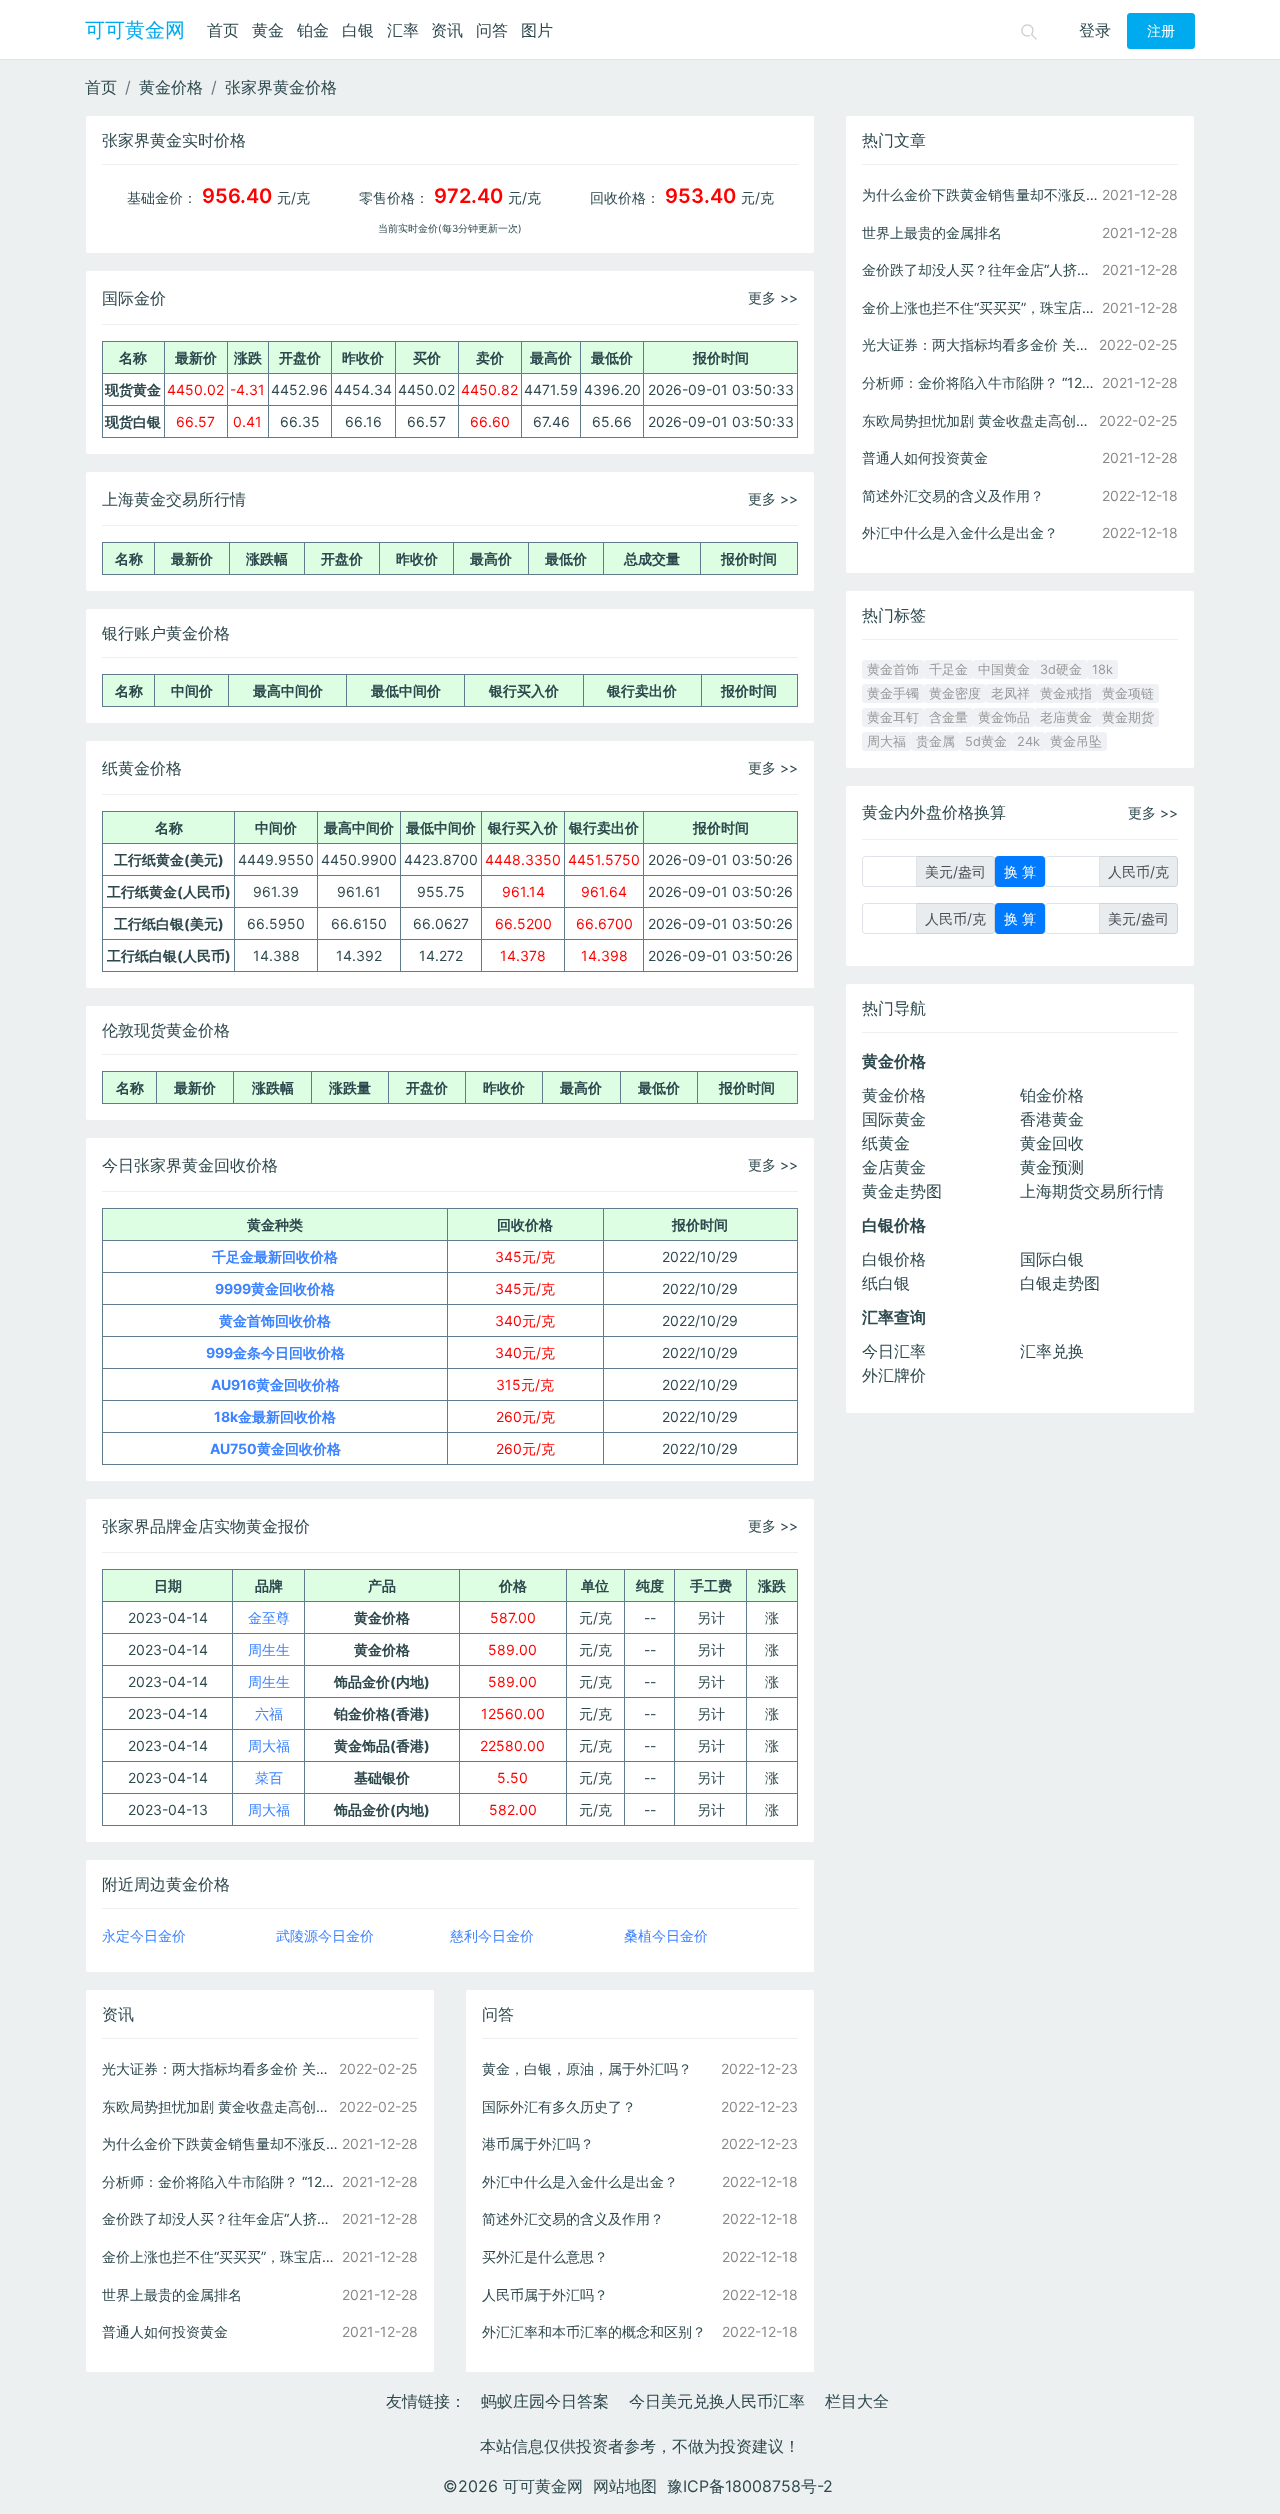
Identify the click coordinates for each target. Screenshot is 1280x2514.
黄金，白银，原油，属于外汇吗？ (587, 2068)
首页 (223, 30)
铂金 (313, 30)
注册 (1161, 31)
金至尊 (269, 1617)
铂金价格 (1052, 1095)
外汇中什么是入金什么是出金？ (580, 2181)
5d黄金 (986, 741)
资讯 (447, 30)
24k (1028, 741)
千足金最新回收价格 (275, 1256)
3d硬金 (1061, 669)
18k (1102, 669)
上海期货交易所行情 (1092, 1191)
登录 (1095, 30)
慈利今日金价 (492, 1935)
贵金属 (935, 741)
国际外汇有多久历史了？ (559, 2106)
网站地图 (625, 2486)
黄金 (268, 30)
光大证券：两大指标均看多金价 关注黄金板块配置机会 (220, 2068)
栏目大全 (857, 2401)
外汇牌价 (894, 1375)
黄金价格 (171, 87)
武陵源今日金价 (325, 1935)
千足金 (948, 669)
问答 (492, 30)
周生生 (269, 1649)
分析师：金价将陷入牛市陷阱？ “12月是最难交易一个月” (220, 2181)
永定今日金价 (144, 1935)
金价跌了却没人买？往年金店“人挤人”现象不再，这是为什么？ (220, 2218)
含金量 (948, 717)
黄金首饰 (893, 669)
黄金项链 (1128, 693)
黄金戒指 (1066, 693)
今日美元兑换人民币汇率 (717, 2401)
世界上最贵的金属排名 (172, 2294)
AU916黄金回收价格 (275, 1384)
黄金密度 (955, 693)
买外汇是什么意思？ (545, 2256)
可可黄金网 (135, 30)
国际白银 (1052, 1259)
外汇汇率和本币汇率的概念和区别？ (594, 2331)
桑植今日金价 (666, 1935)
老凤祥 (1010, 693)
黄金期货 (1128, 717)
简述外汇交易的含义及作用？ (573, 2218)
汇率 (403, 30)
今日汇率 (894, 1351)
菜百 (269, 1777)
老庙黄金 (1066, 717)
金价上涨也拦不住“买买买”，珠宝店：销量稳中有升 (220, 2256)
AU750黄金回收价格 (275, 1448)
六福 (269, 1713)
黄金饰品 (1004, 717)
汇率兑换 (1052, 1351)
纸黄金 (886, 1143)
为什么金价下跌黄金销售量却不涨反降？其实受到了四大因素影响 (220, 2143)
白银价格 (894, 1259)
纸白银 (886, 1283)
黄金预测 (1052, 1167)
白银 (358, 30)
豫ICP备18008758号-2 (750, 2486)
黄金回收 (1052, 1143)
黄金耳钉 (893, 717)
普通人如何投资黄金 (165, 2331)
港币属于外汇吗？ (538, 2143)
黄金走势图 (902, 1191)
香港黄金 (1052, 1119)
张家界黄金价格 (281, 87)
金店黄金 (894, 1167)
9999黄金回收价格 (275, 1288)
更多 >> (773, 297)
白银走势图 (1060, 1283)
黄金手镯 (893, 693)
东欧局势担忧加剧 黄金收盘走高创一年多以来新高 (220, 2106)
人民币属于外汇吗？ (545, 2294)
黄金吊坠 (1076, 741)
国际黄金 (894, 1119)
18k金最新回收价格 (275, 1416)
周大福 (269, 1745)
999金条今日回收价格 (275, 1352)
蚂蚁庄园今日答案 (545, 2401)
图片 (537, 30)
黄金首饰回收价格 (275, 1320)
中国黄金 (1004, 669)
